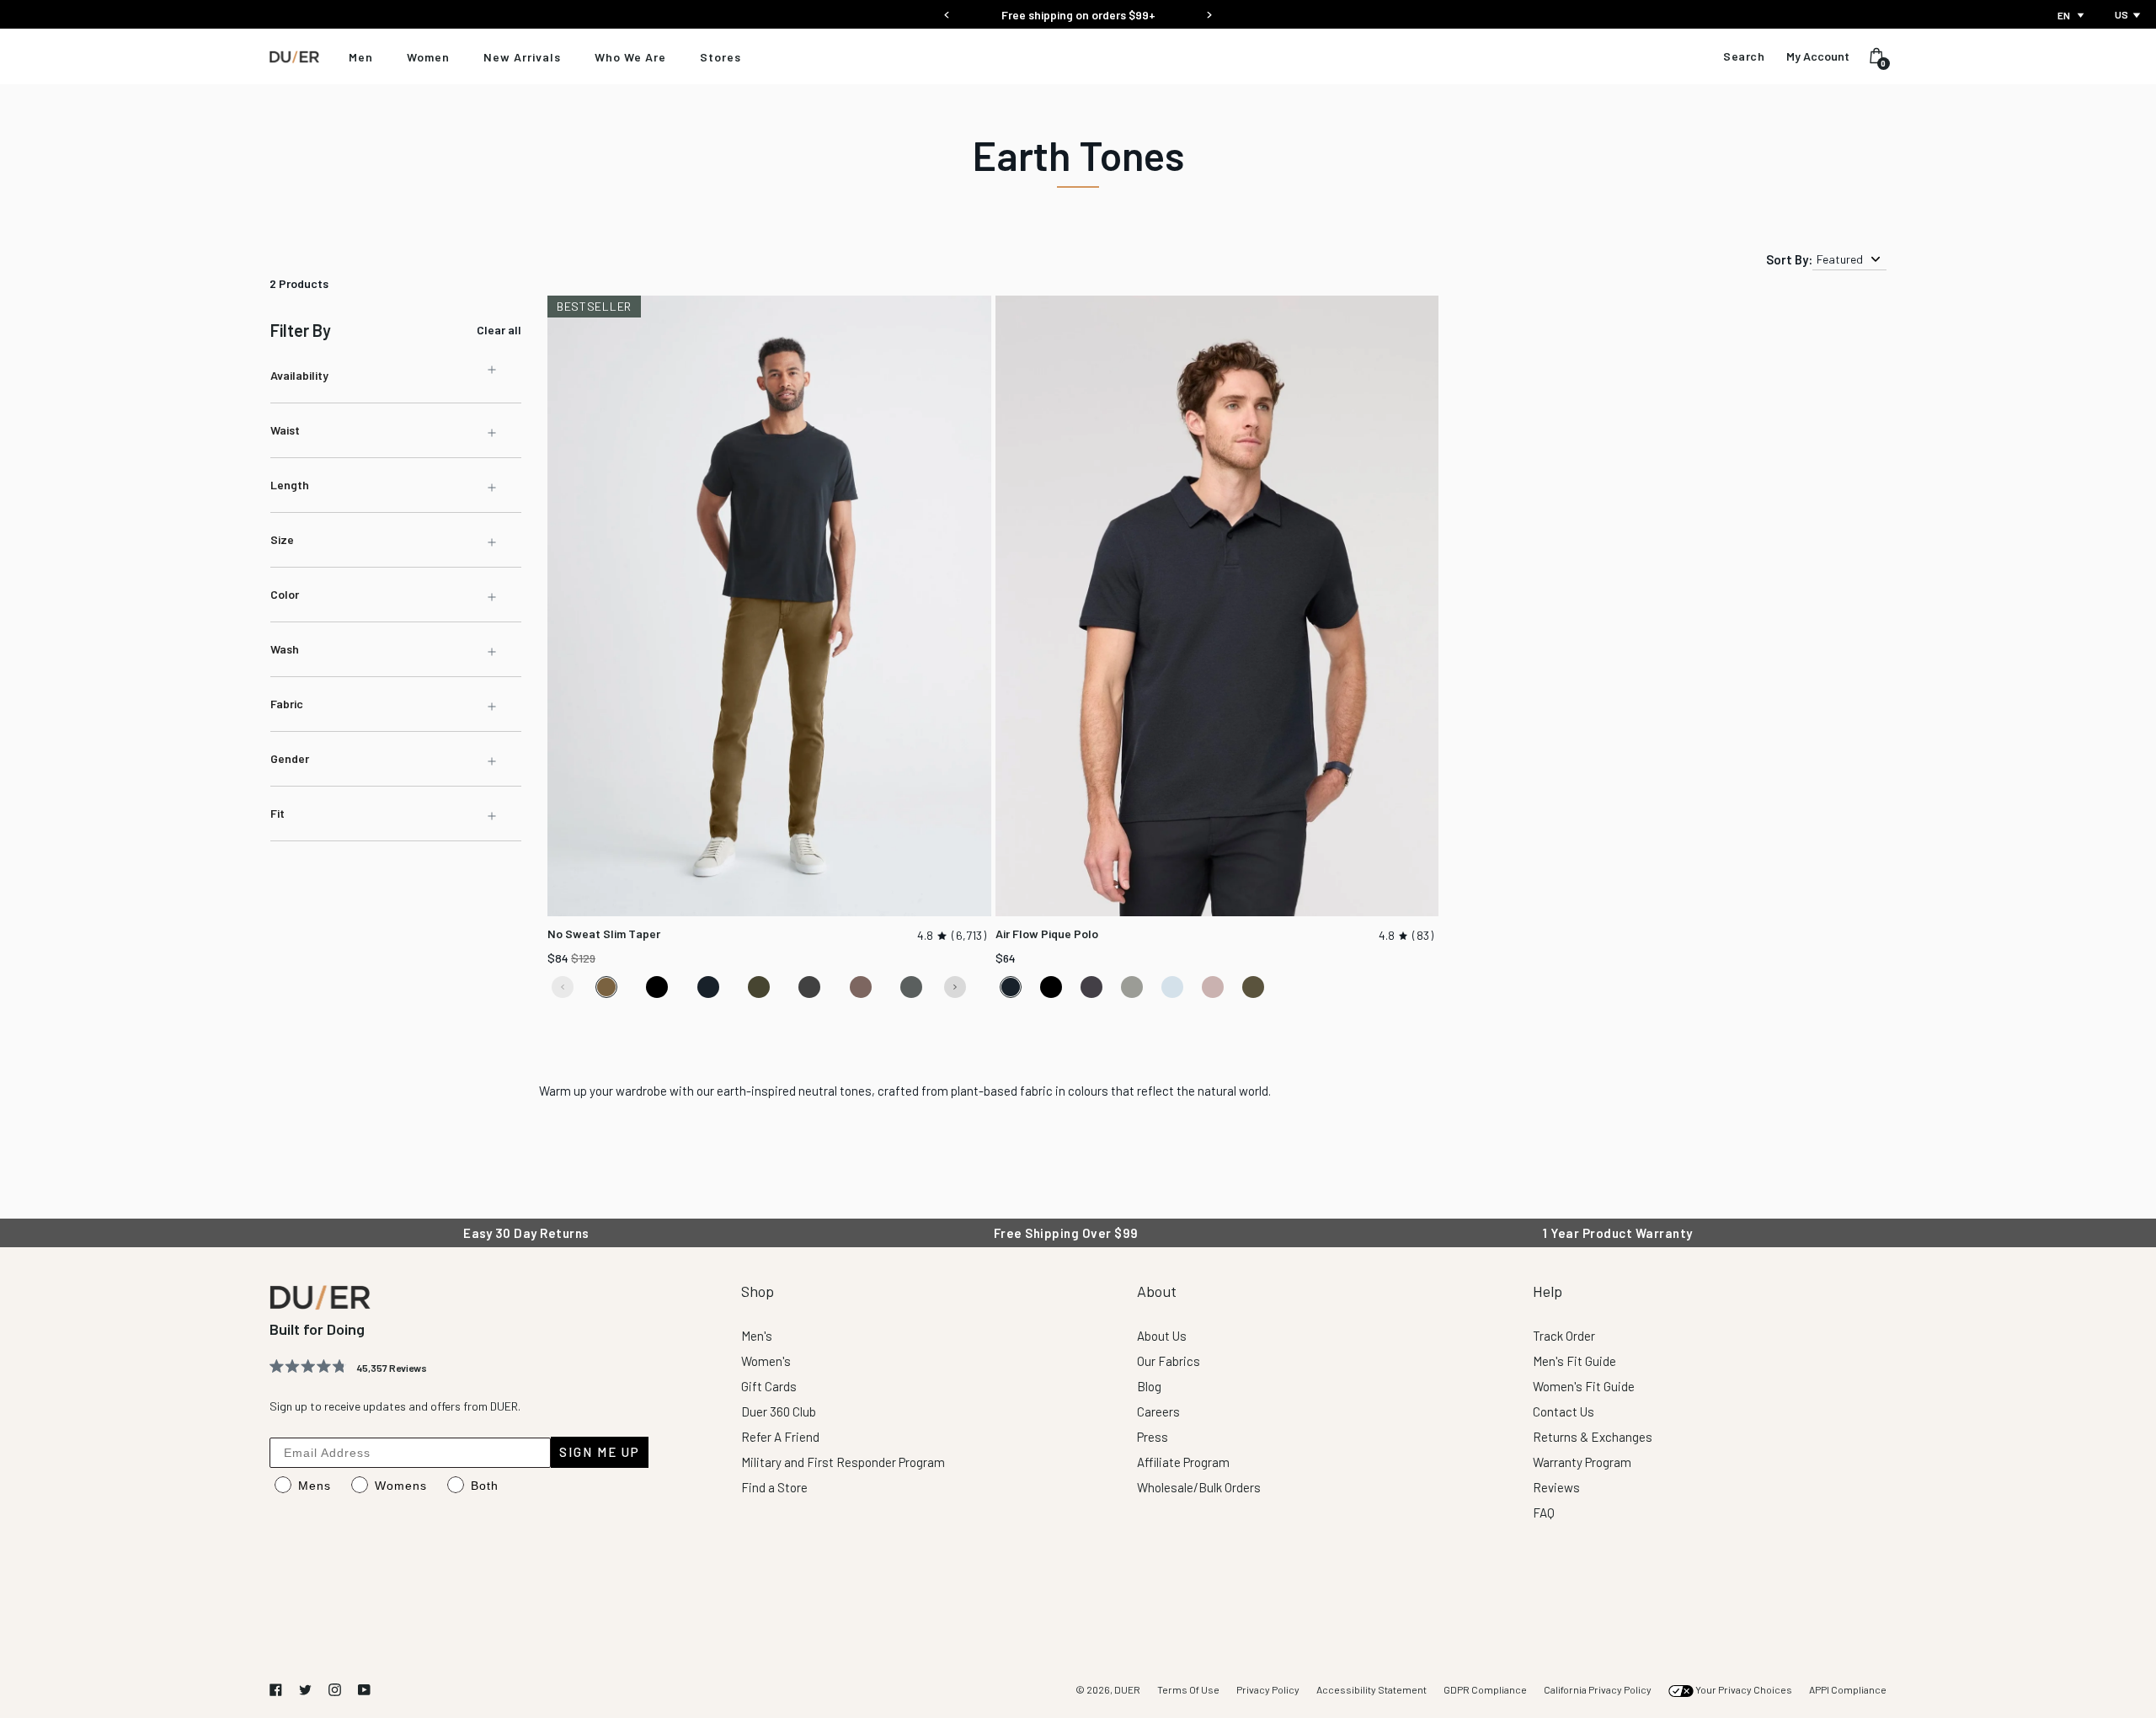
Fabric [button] (287, 704)
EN (2064, 15)
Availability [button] (299, 375)
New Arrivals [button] (522, 57)
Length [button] (290, 485)
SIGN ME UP (600, 1452)
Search (1744, 56)
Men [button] (361, 57)
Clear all (499, 330)
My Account (1818, 56)
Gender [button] (290, 758)
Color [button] (285, 594)
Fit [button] (278, 813)
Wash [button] (285, 649)
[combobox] (2072, 15)
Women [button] (428, 57)
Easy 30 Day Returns (1078, 15)
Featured (1840, 259)
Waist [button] (285, 430)
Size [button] (282, 539)
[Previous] (947, 10)
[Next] (1209, 10)
